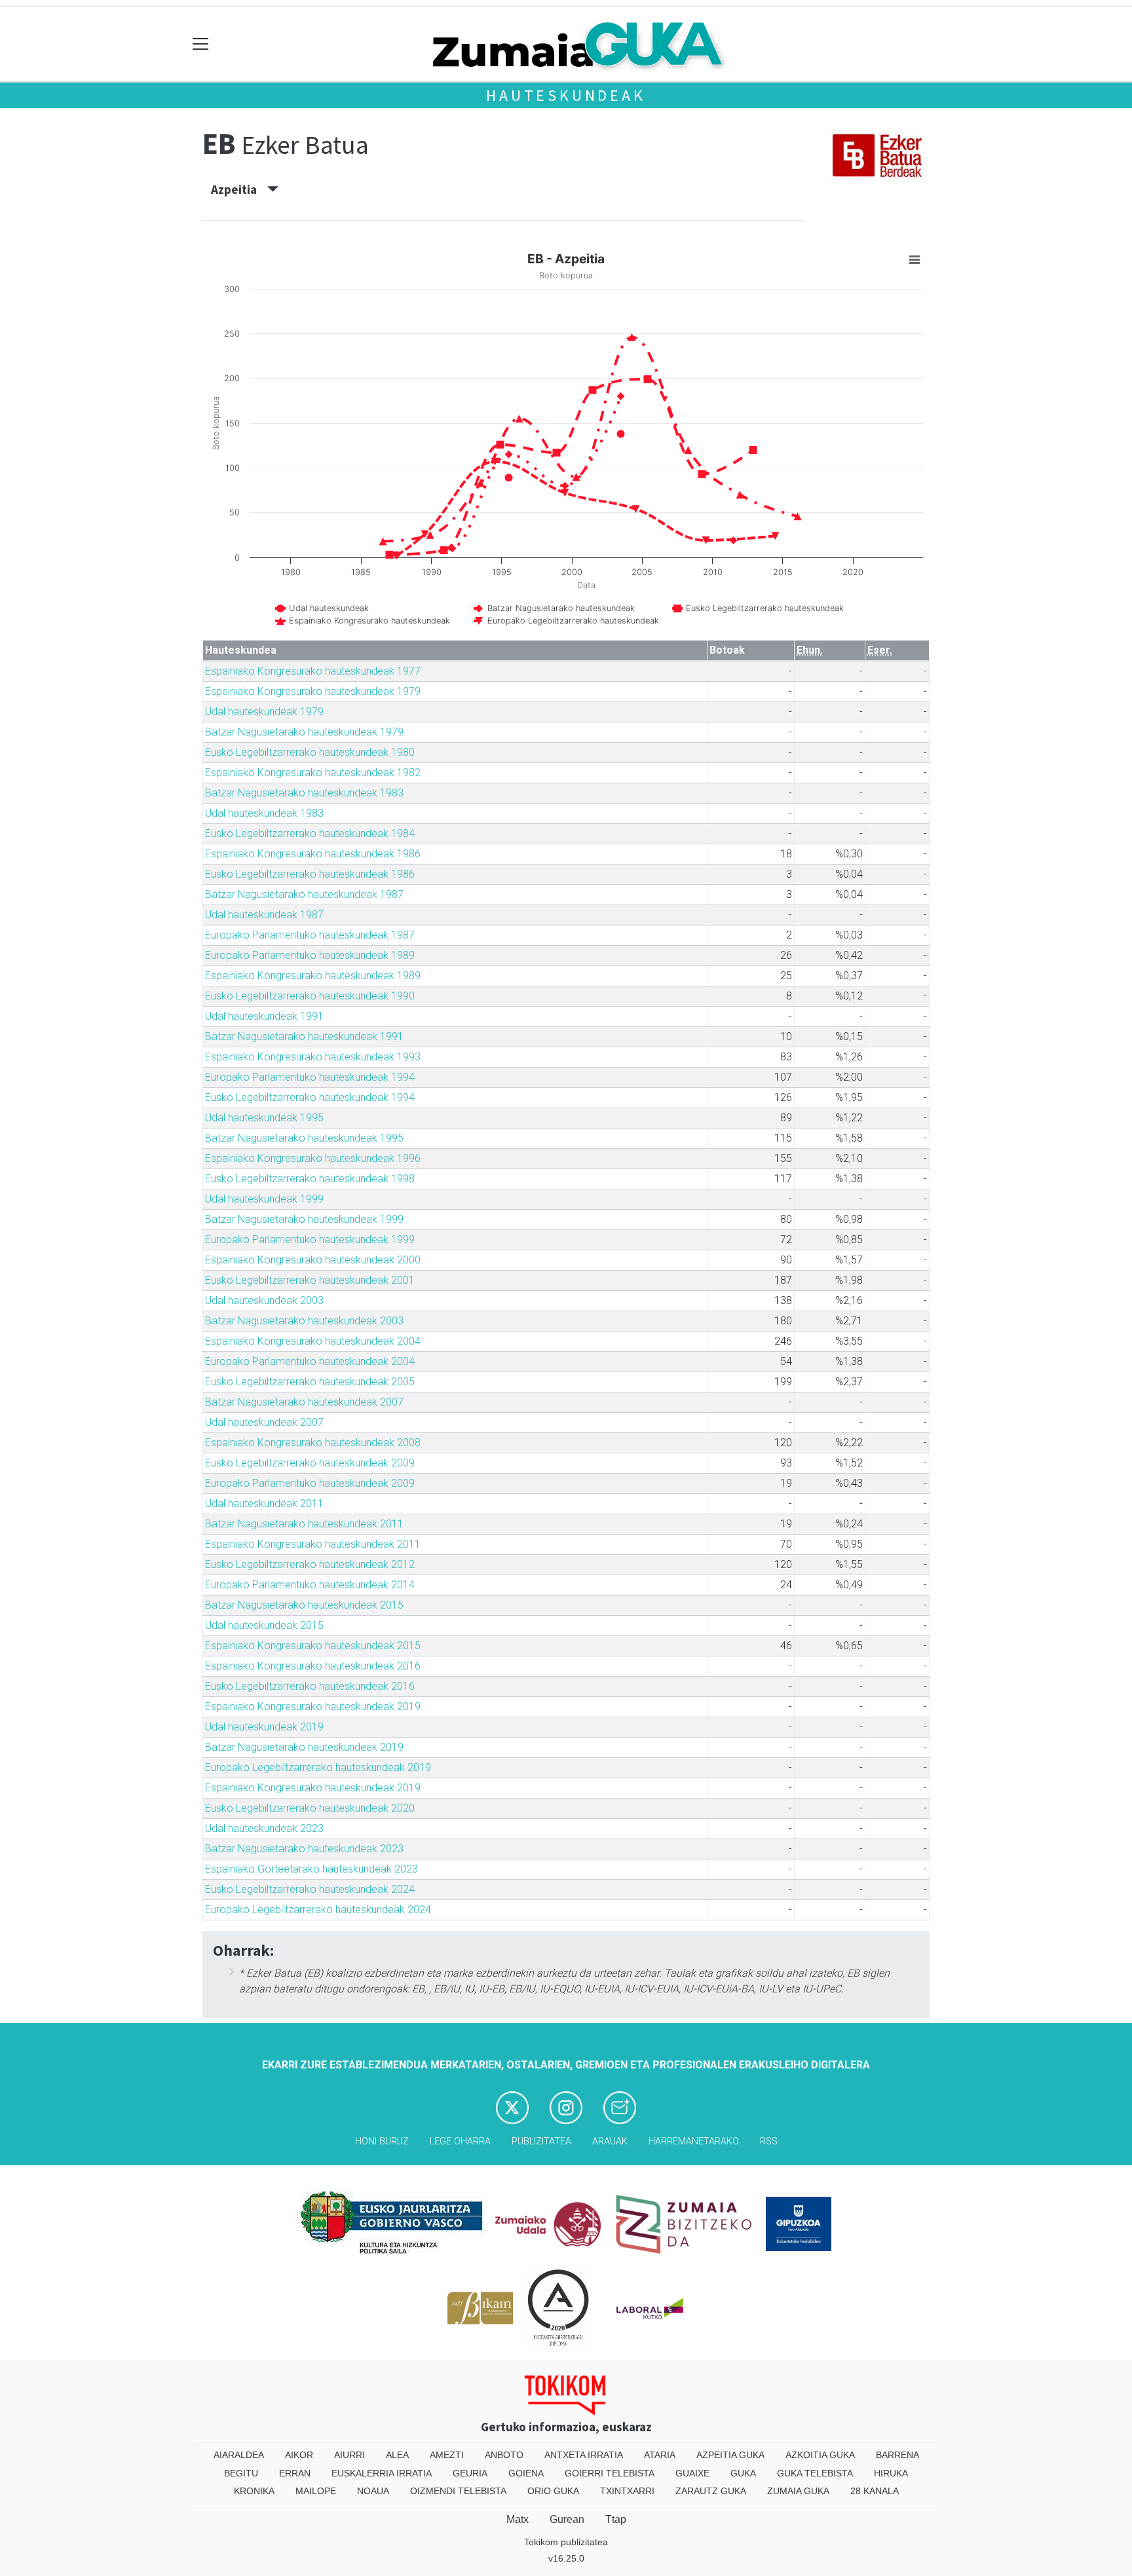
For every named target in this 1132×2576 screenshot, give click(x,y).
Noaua (373, 2491)
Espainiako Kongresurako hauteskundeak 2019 (313, 1707)
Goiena (526, 2473)
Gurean (567, 2519)
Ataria (660, 2455)
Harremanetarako (694, 2141)
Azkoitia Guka (820, 2455)
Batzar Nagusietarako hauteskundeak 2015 (304, 1605)
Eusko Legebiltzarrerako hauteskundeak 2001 (310, 1280)
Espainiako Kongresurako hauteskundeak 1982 (313, 773)
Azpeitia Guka (730, 2455)
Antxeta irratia (584, 2455)
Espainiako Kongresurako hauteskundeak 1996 (313, 1158)
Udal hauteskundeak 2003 (264, 1300)
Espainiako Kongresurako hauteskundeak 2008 (313, 1443)
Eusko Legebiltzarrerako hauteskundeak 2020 (310, 1808)
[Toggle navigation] (201, 44)
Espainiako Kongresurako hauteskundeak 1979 (313, 691)
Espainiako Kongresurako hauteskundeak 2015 (313, 1646)
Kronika (254, 2491)
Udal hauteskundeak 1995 (264, 1118)
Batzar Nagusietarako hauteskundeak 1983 (304, 793)
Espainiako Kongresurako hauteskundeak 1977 (313, 671)
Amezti (447, 2455)
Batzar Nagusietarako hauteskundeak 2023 (304, 1849)
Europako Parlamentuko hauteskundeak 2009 (310, 1483)
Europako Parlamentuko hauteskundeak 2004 (310, 1361)
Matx (518, 2519)
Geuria (470, 2473)
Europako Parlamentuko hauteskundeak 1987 (310, 935)
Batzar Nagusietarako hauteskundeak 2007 (304, 1402)
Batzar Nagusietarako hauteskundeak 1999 (304, 1219)
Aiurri (349, 2455)
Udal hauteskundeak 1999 (264, 1199)
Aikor (299, 2455)
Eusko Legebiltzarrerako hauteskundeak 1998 (310, 1179)
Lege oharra (460, 2141)
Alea (397, 2455)
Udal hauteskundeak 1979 (264, 712)
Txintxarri (627, 2491)
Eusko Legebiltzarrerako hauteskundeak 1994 (310, 1097)
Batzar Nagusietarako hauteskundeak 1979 (304, 732)
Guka (743, 2473)
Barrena (897, 2455)
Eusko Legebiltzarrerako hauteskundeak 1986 (310, 874)
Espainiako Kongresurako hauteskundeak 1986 (313, 854)
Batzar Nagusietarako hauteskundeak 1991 (304, 1036)
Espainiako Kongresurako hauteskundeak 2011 (313, 1544)
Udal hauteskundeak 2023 (264, 1828)
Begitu (241, 2473)
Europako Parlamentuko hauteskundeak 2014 (310, 1585)
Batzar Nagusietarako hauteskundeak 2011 (304, 1524)
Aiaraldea (239, 2455)
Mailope (316, 2491)
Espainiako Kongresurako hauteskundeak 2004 (313, 1341)
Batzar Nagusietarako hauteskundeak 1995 (304, 1138)
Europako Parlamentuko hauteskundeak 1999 (310, 1240)
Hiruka (891, 2473)
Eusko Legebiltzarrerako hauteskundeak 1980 (310, 752)
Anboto (504, 2455)
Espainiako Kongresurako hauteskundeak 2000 (313, 1260)
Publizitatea (541, 2141)
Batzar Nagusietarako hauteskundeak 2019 (304, 1747)
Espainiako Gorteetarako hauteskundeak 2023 (311, 1869)
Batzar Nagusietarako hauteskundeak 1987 (304, 894)
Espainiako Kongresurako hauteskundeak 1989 (313, 976)
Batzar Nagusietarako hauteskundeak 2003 (304, 1321)
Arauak (610, 2141)
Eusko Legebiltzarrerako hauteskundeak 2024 (310, 1889)
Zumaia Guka (798, 2491)
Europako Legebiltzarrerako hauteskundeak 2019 (318, 1767)
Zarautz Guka (711, 2491)
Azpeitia (239, 189)
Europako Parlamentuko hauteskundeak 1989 (310, 955)
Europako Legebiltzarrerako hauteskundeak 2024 (318, 1910)
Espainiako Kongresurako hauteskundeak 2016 (313, 1666)
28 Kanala (875, 2491)
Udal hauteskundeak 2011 (264, 1503)
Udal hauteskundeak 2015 (264, 1625)
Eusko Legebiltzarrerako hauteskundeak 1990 (310, 996)
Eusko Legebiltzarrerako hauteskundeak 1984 (310, 833)
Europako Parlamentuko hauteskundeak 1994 (310, 1077)
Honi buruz (382, 2141)
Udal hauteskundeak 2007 (264, 1422)
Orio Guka (553, 2491)
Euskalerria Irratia (382, 2473)
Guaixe (692, 2473)
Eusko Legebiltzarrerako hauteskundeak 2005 (310, 1382)
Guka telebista (815, 2473)
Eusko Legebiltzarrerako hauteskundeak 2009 (310, 1463)
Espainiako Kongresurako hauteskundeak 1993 (313, 1057)
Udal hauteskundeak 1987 (264, 915)
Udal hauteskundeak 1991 (264, 1016)
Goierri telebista (610, 2473)
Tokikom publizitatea (566, 2542)
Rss (769, 2141)
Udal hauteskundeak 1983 (264, 813)
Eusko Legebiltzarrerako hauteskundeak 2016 (310, 1686)
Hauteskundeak (566, 95)
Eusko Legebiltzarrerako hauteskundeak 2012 (310, 1564)
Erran (295, 2473)
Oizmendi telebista (458, 2491)
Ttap (616, 2519)
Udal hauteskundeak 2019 (264, 1727)
